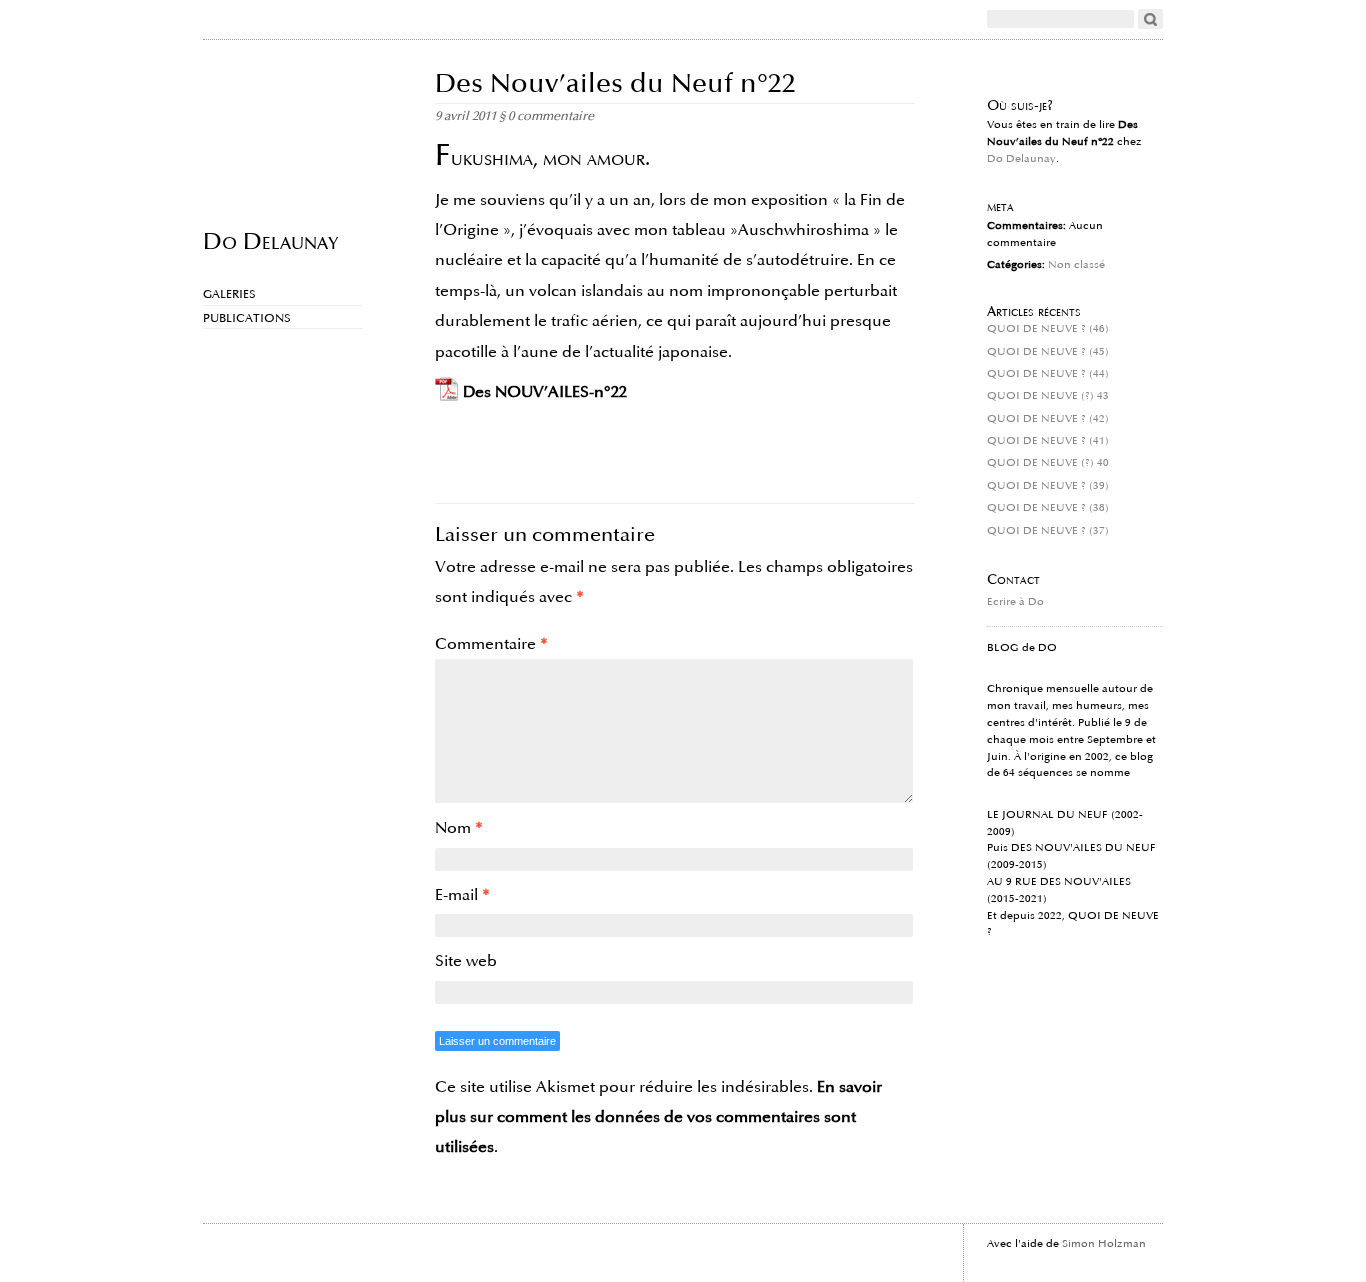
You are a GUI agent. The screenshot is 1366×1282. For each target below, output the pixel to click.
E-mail (462, 895)
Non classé (1076, 265)
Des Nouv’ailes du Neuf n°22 (615, 83)
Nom (459, 828)
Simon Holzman (1104, 1244)
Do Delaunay (270, 240)
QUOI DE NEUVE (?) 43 (1048, 396)
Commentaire (491, 644)
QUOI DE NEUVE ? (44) (1048, 374)
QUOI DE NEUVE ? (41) (1048, 441)
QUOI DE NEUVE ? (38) (1048, 508)
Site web (466, 961)
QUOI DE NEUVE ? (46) (1048, 329)
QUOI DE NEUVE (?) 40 (1048, 463)
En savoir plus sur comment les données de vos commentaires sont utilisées (658, 1117)
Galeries (229, 294)
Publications (247, 318)
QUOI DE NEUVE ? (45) (1048, 352)
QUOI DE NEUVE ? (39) (1048, 486)
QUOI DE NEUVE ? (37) (1048, 531)
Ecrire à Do (1015, 602)
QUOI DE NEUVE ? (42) (1048, 419)
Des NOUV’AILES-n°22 (545, 392)
